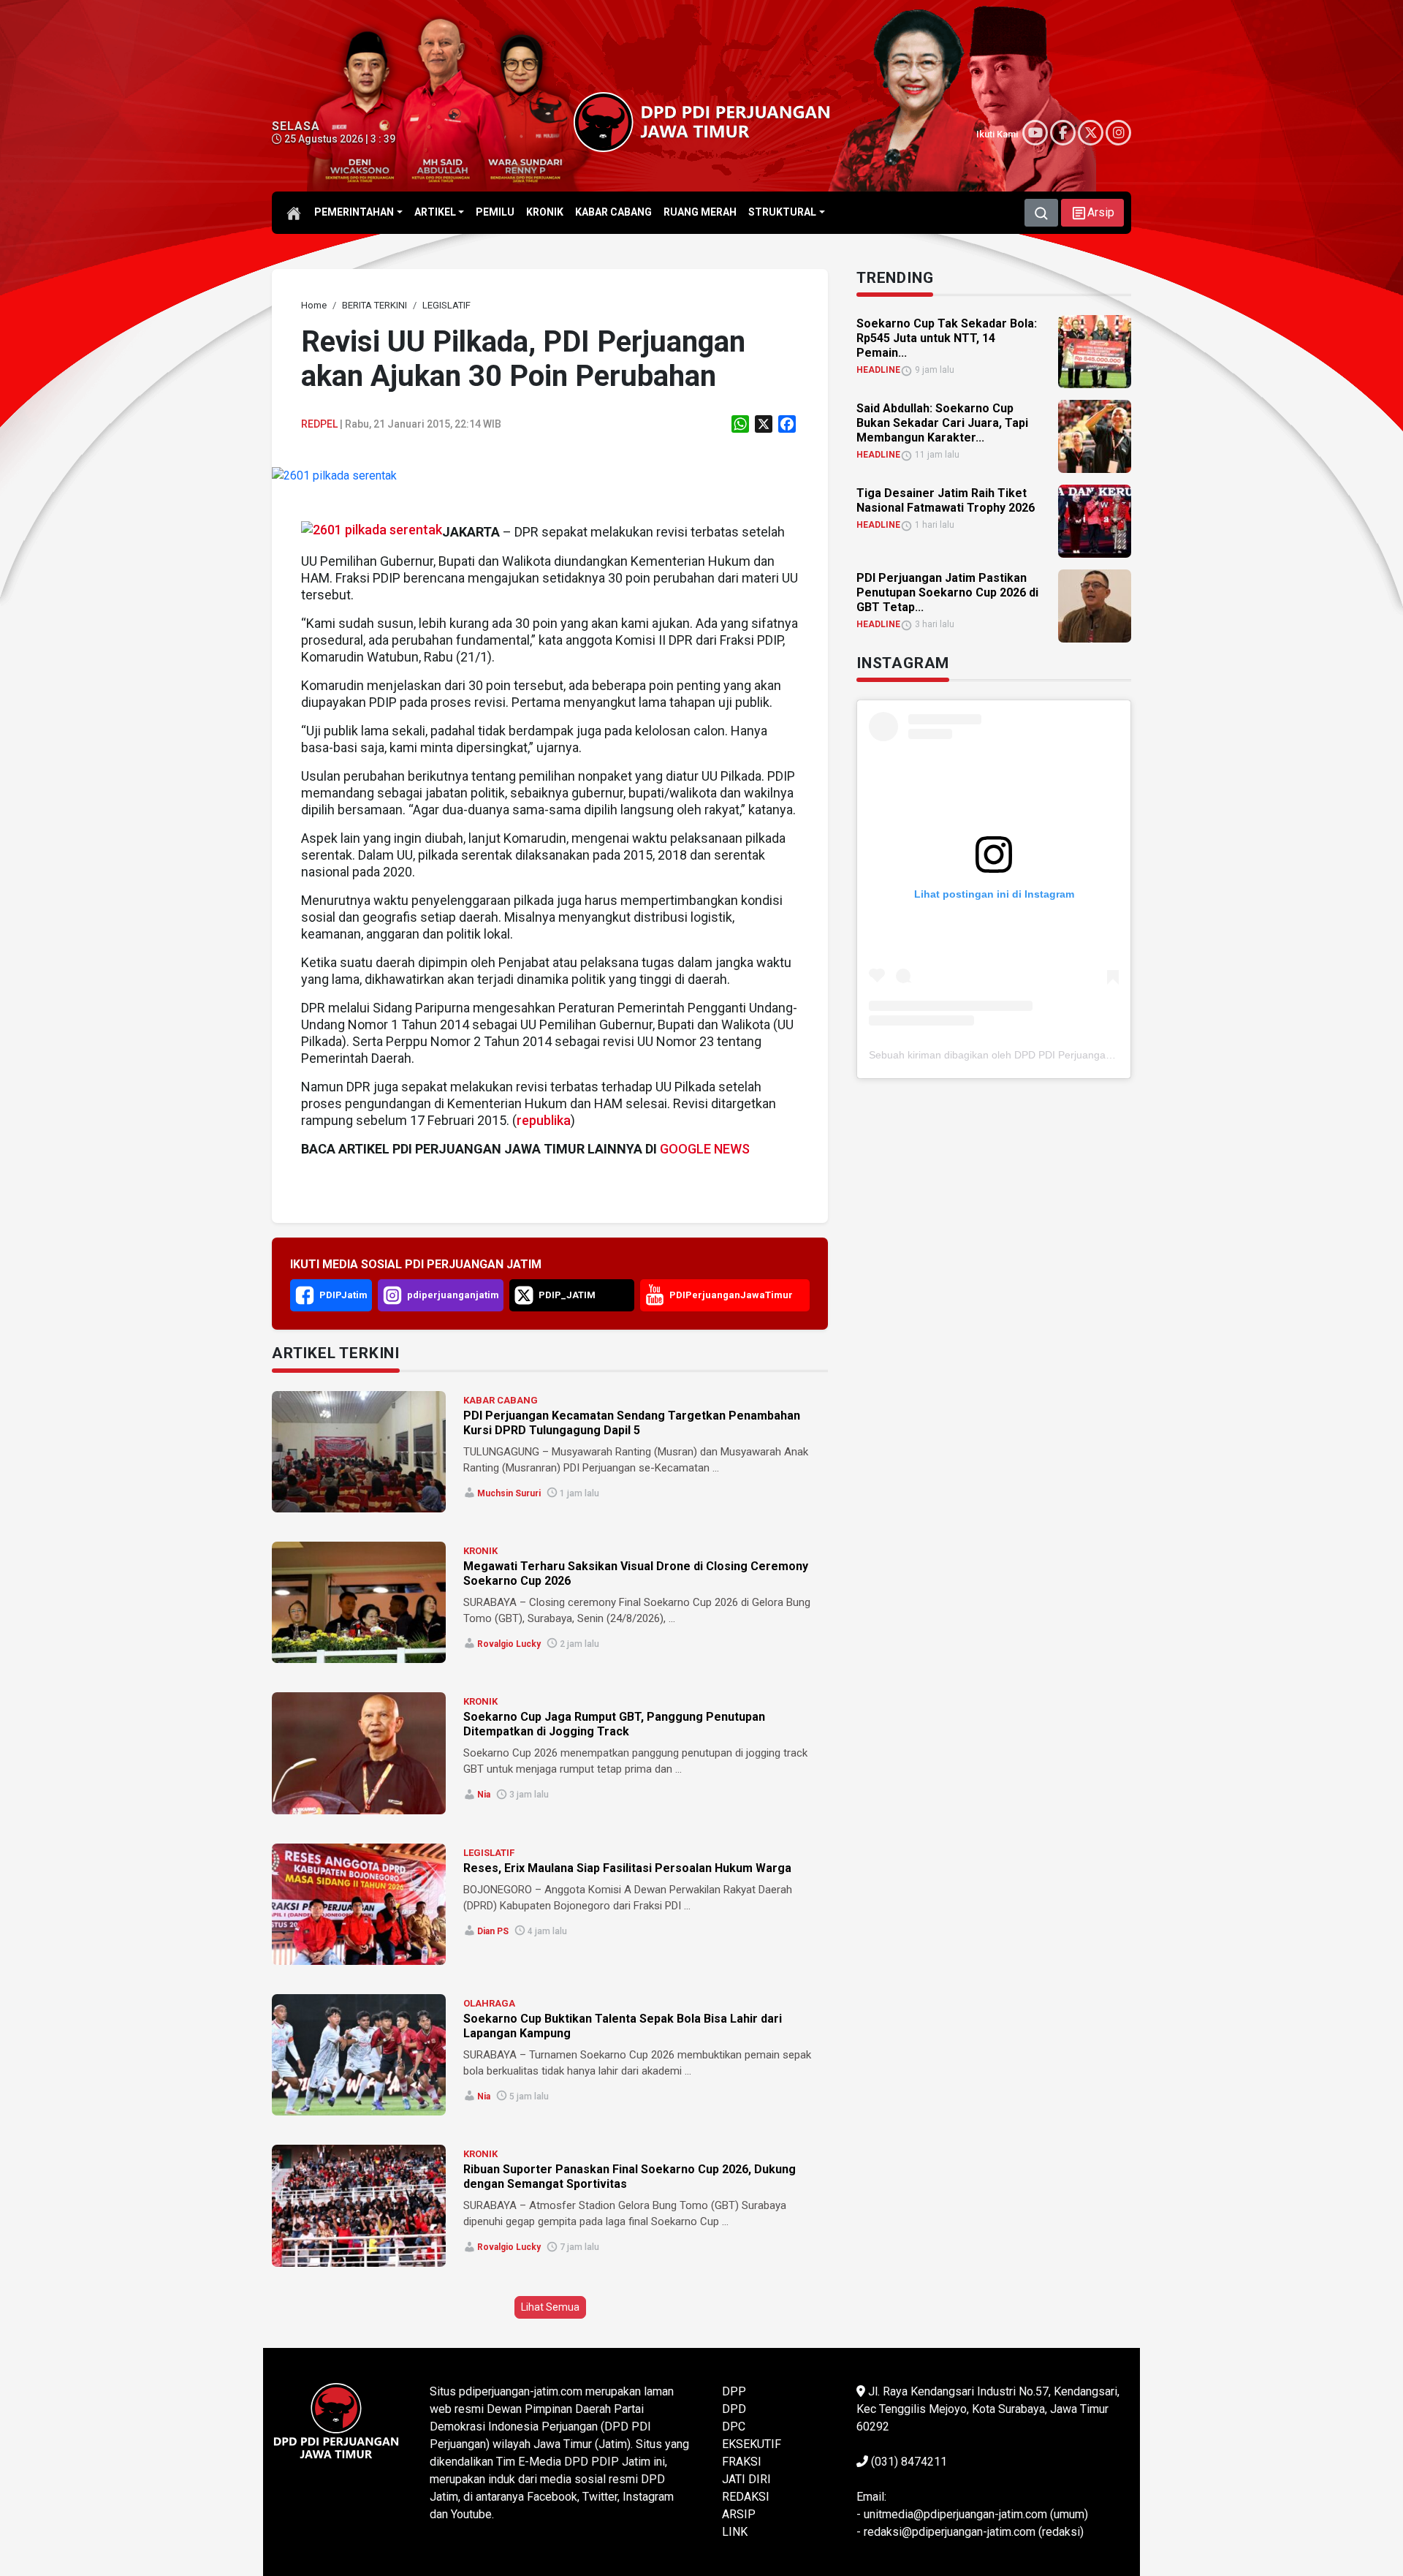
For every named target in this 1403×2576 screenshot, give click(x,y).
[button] (1092, 213)
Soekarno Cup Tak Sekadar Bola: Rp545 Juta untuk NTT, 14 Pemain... (947, 338)
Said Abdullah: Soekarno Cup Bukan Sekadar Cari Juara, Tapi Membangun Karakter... (942, 423)
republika (544, 1120)
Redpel (319, 424)
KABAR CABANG (501, 1400)
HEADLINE (878, 370)
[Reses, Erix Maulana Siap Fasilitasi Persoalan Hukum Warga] (359, 1904)
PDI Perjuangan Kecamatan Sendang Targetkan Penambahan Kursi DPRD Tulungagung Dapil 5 (632, 1423)
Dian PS (493, 1931)
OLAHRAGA (489, 2003)
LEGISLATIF (489, 1853)
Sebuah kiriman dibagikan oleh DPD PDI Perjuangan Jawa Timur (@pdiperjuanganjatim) (1073, 1055)
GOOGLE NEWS (705, 1149)
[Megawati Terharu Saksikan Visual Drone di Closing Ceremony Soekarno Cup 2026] (359, 1602)
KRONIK (480, 1551)
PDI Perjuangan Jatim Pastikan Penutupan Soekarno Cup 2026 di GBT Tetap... (947, 592)
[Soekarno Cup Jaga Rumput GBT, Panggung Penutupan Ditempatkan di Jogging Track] (359, 1753)
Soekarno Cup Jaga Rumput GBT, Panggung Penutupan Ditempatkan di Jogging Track (614, 1724)
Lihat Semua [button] (550, 2307)
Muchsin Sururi (509, 1493)
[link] (334, 476)
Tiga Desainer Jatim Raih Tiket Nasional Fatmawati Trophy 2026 (946, 500)
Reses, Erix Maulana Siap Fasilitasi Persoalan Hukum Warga (627, 1868)
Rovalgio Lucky (509, 1644)
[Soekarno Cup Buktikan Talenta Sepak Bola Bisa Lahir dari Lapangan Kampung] (359, 2055)
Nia (484, 1795)
